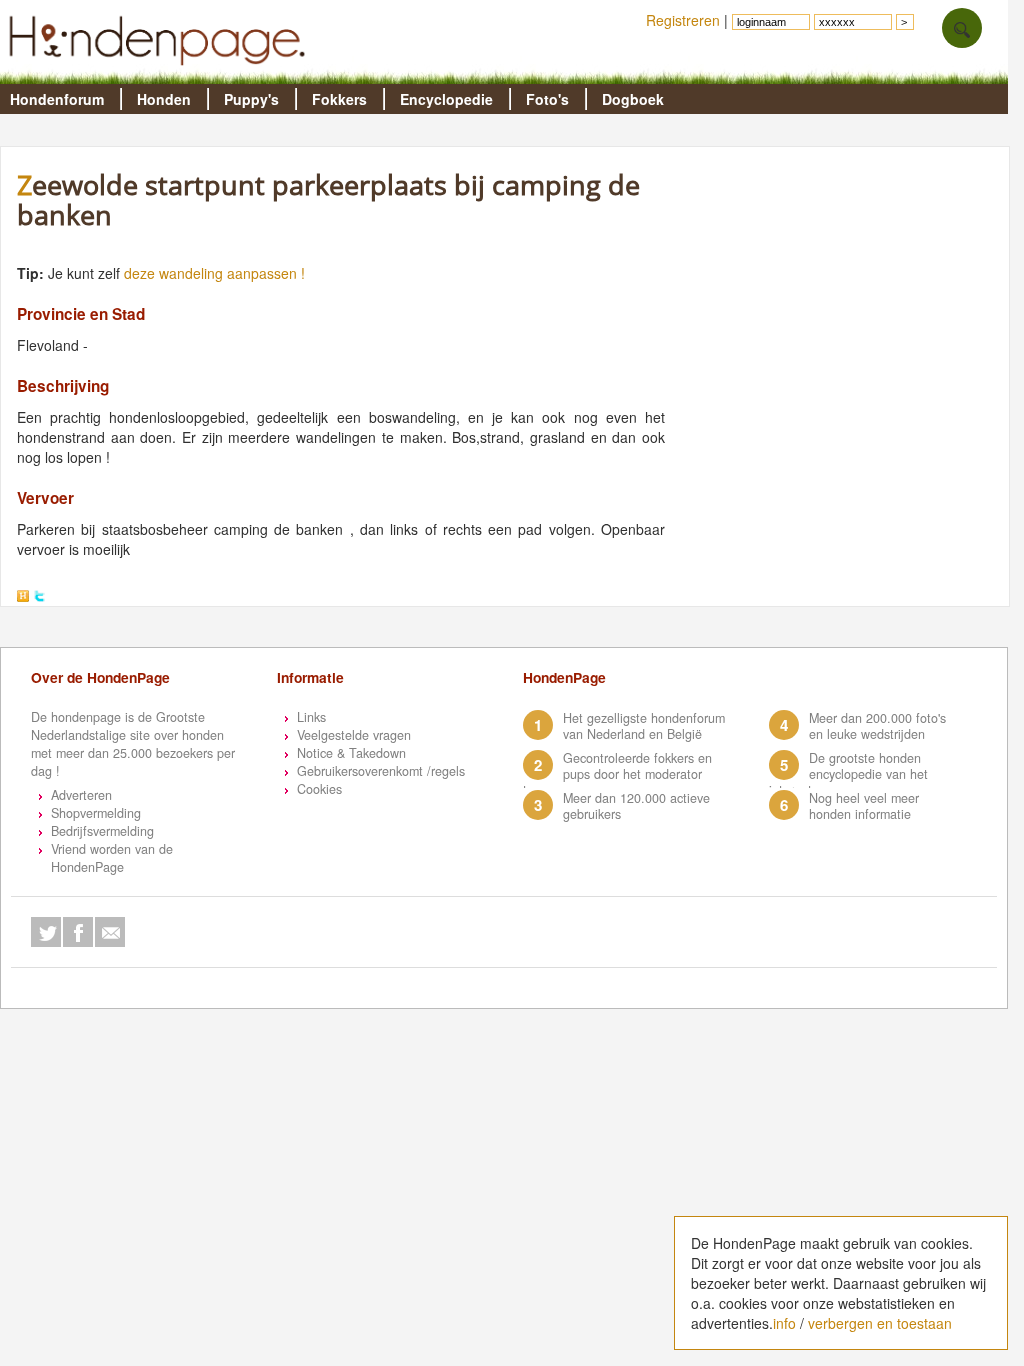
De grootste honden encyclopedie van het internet (848, 774)
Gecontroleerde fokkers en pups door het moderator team (617, 774)
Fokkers (339, 99)
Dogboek (633, 99)
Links (311, 717)
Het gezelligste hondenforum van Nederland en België (644, 726)
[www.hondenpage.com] (161, 74)
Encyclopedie (446, 99)
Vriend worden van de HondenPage (112, 858)
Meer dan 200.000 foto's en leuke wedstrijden (877, 726)
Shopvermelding (96, 813)
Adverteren (81, 795)
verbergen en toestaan (880, 1323)
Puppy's (251, 99)
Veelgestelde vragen (354, 735)
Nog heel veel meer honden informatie (864, 806)
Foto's (547, 99)
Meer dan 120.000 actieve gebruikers (636, 806)
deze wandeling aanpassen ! (214, 273)
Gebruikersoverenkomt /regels (381, 771)
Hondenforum (57, 99)
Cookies (319, 789)
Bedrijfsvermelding (102, 831)
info (784, 1323)
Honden (164, 99)
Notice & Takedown (351, 753)
